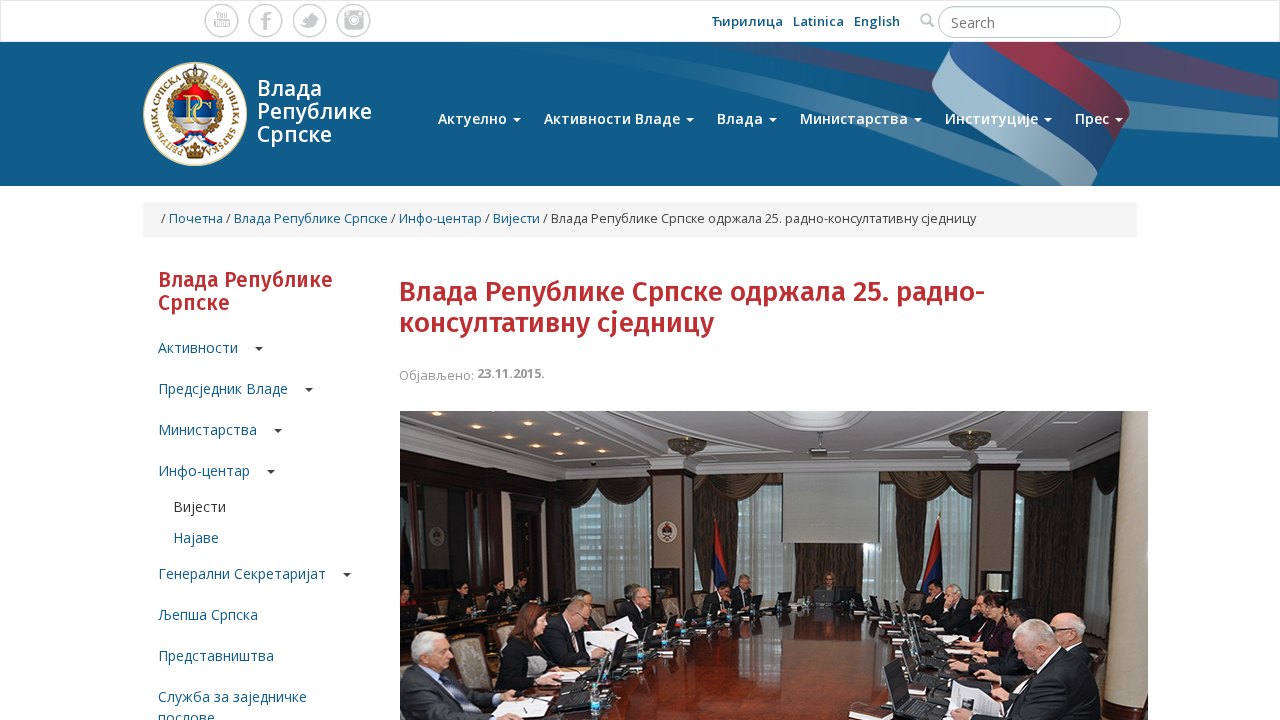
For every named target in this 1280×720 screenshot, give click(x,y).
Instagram (353, 20)
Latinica (818, 21)
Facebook (265, 20)
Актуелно (474, 118)
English (877, 21)
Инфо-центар (440, 218)
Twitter (309, 20)
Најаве (196, 537)
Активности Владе (614, 118)
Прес (1094, 118)
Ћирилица (747, 21)
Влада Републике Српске (311, 218)
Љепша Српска (208, 614)
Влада (742, 118)
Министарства (856, 118)
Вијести (516, 218)
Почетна (196, 218)
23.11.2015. (511, 373)
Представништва (216, 655)
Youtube (221, 20)
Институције (993, 118)
